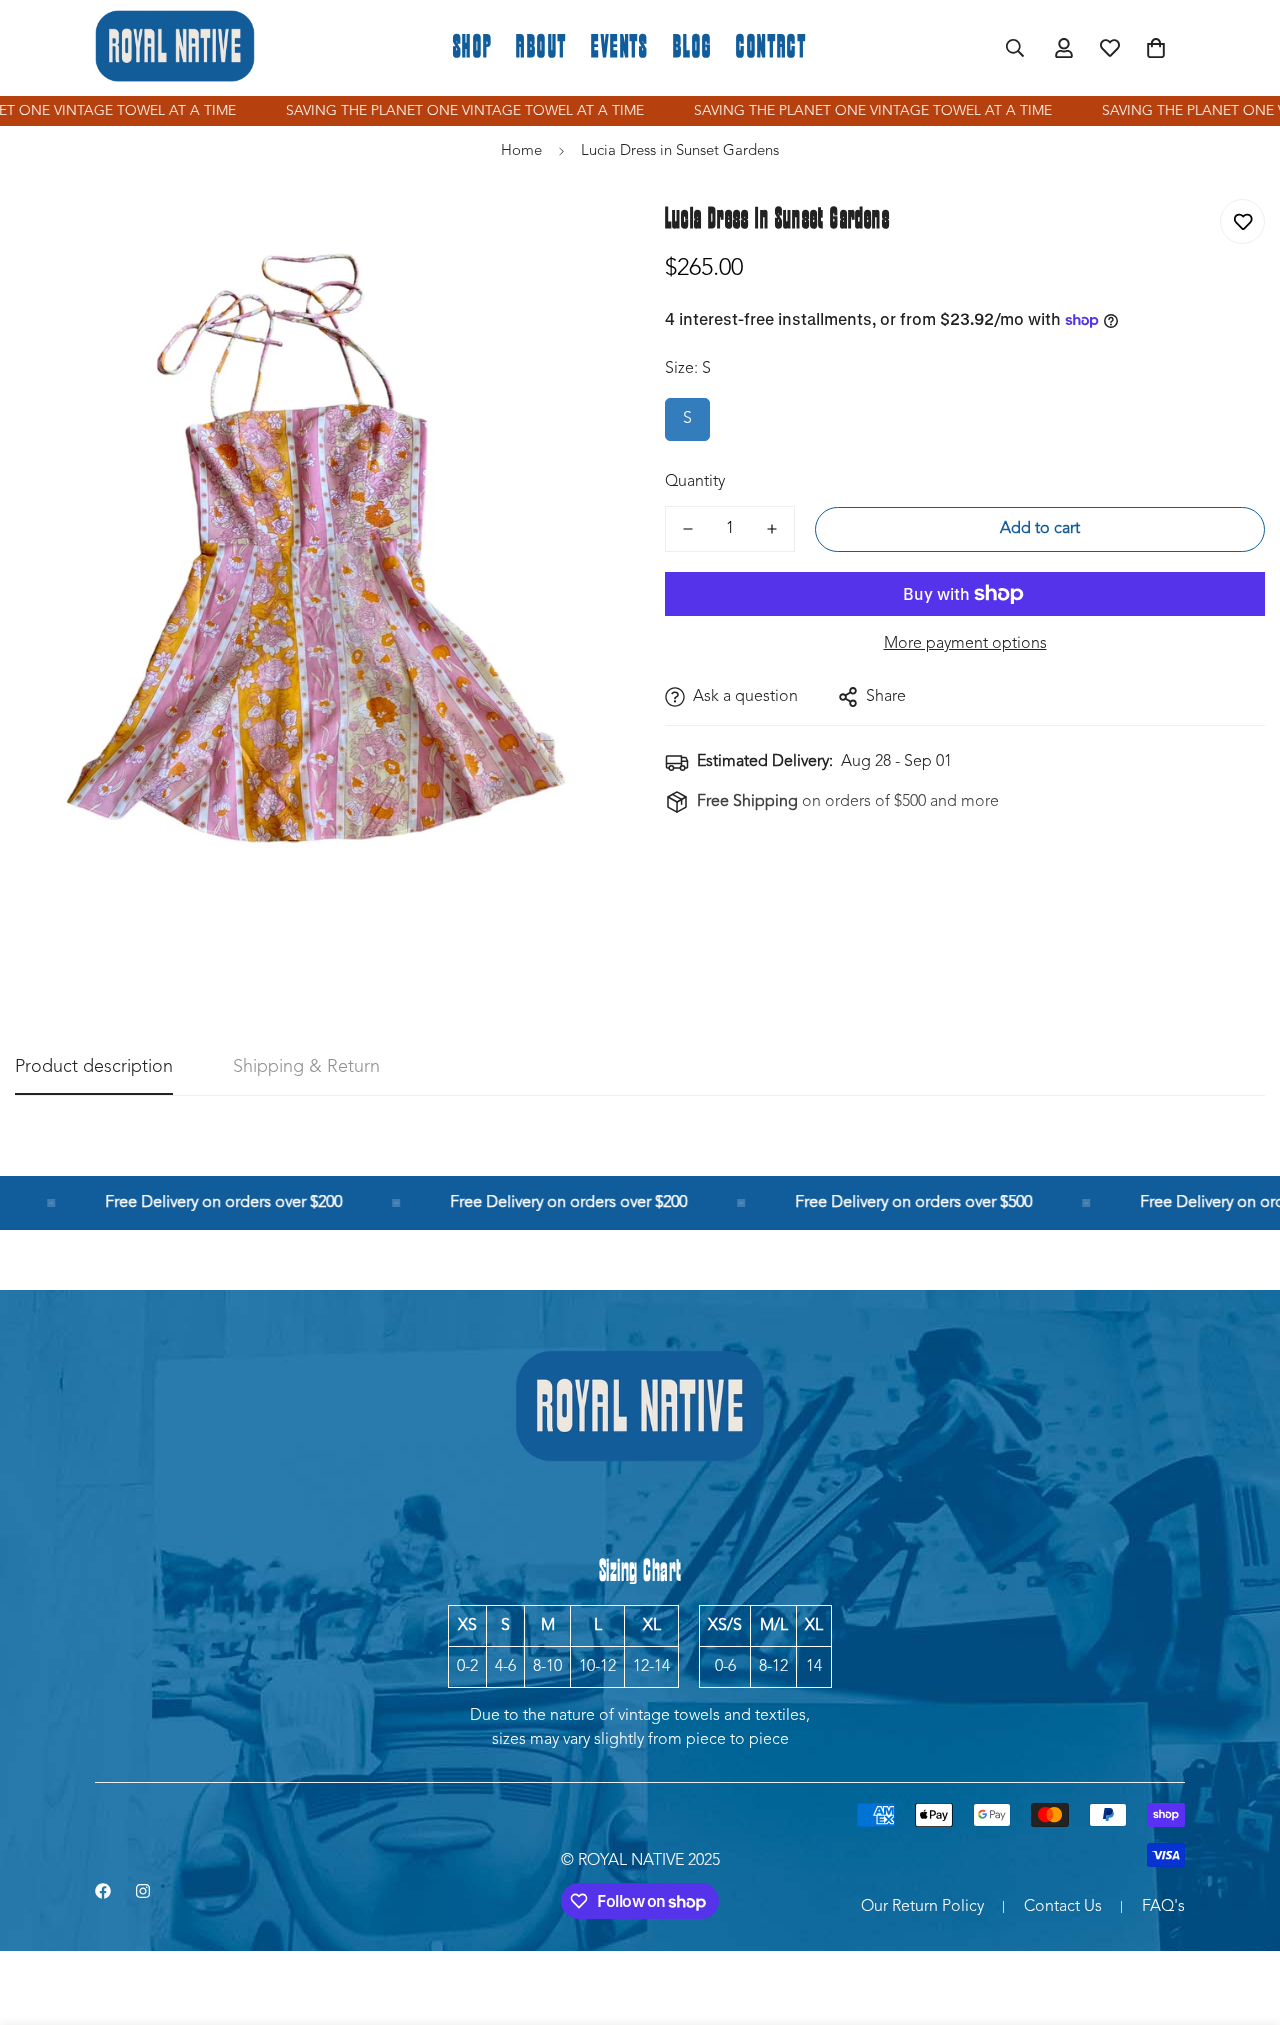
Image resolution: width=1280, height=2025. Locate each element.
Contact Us (1063, 1907)
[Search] (1015, 48)
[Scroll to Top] (1241, 1916)
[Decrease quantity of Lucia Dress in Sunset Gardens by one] (688, 529)
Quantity (695, 482)
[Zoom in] (572, 236)
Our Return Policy (922, 1907)
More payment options (965, 644)
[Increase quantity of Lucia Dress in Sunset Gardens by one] (772, 529)
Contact (771, 48)
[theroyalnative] (175, 48)
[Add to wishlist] (1242, 221)
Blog (693, 48)
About (541, 48)
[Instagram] (143, 1891)
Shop (473, 48)
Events (619, 48)
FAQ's (1163, 1907)
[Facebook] (103, 1891)
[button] (1156, 48)
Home (521, 151)
